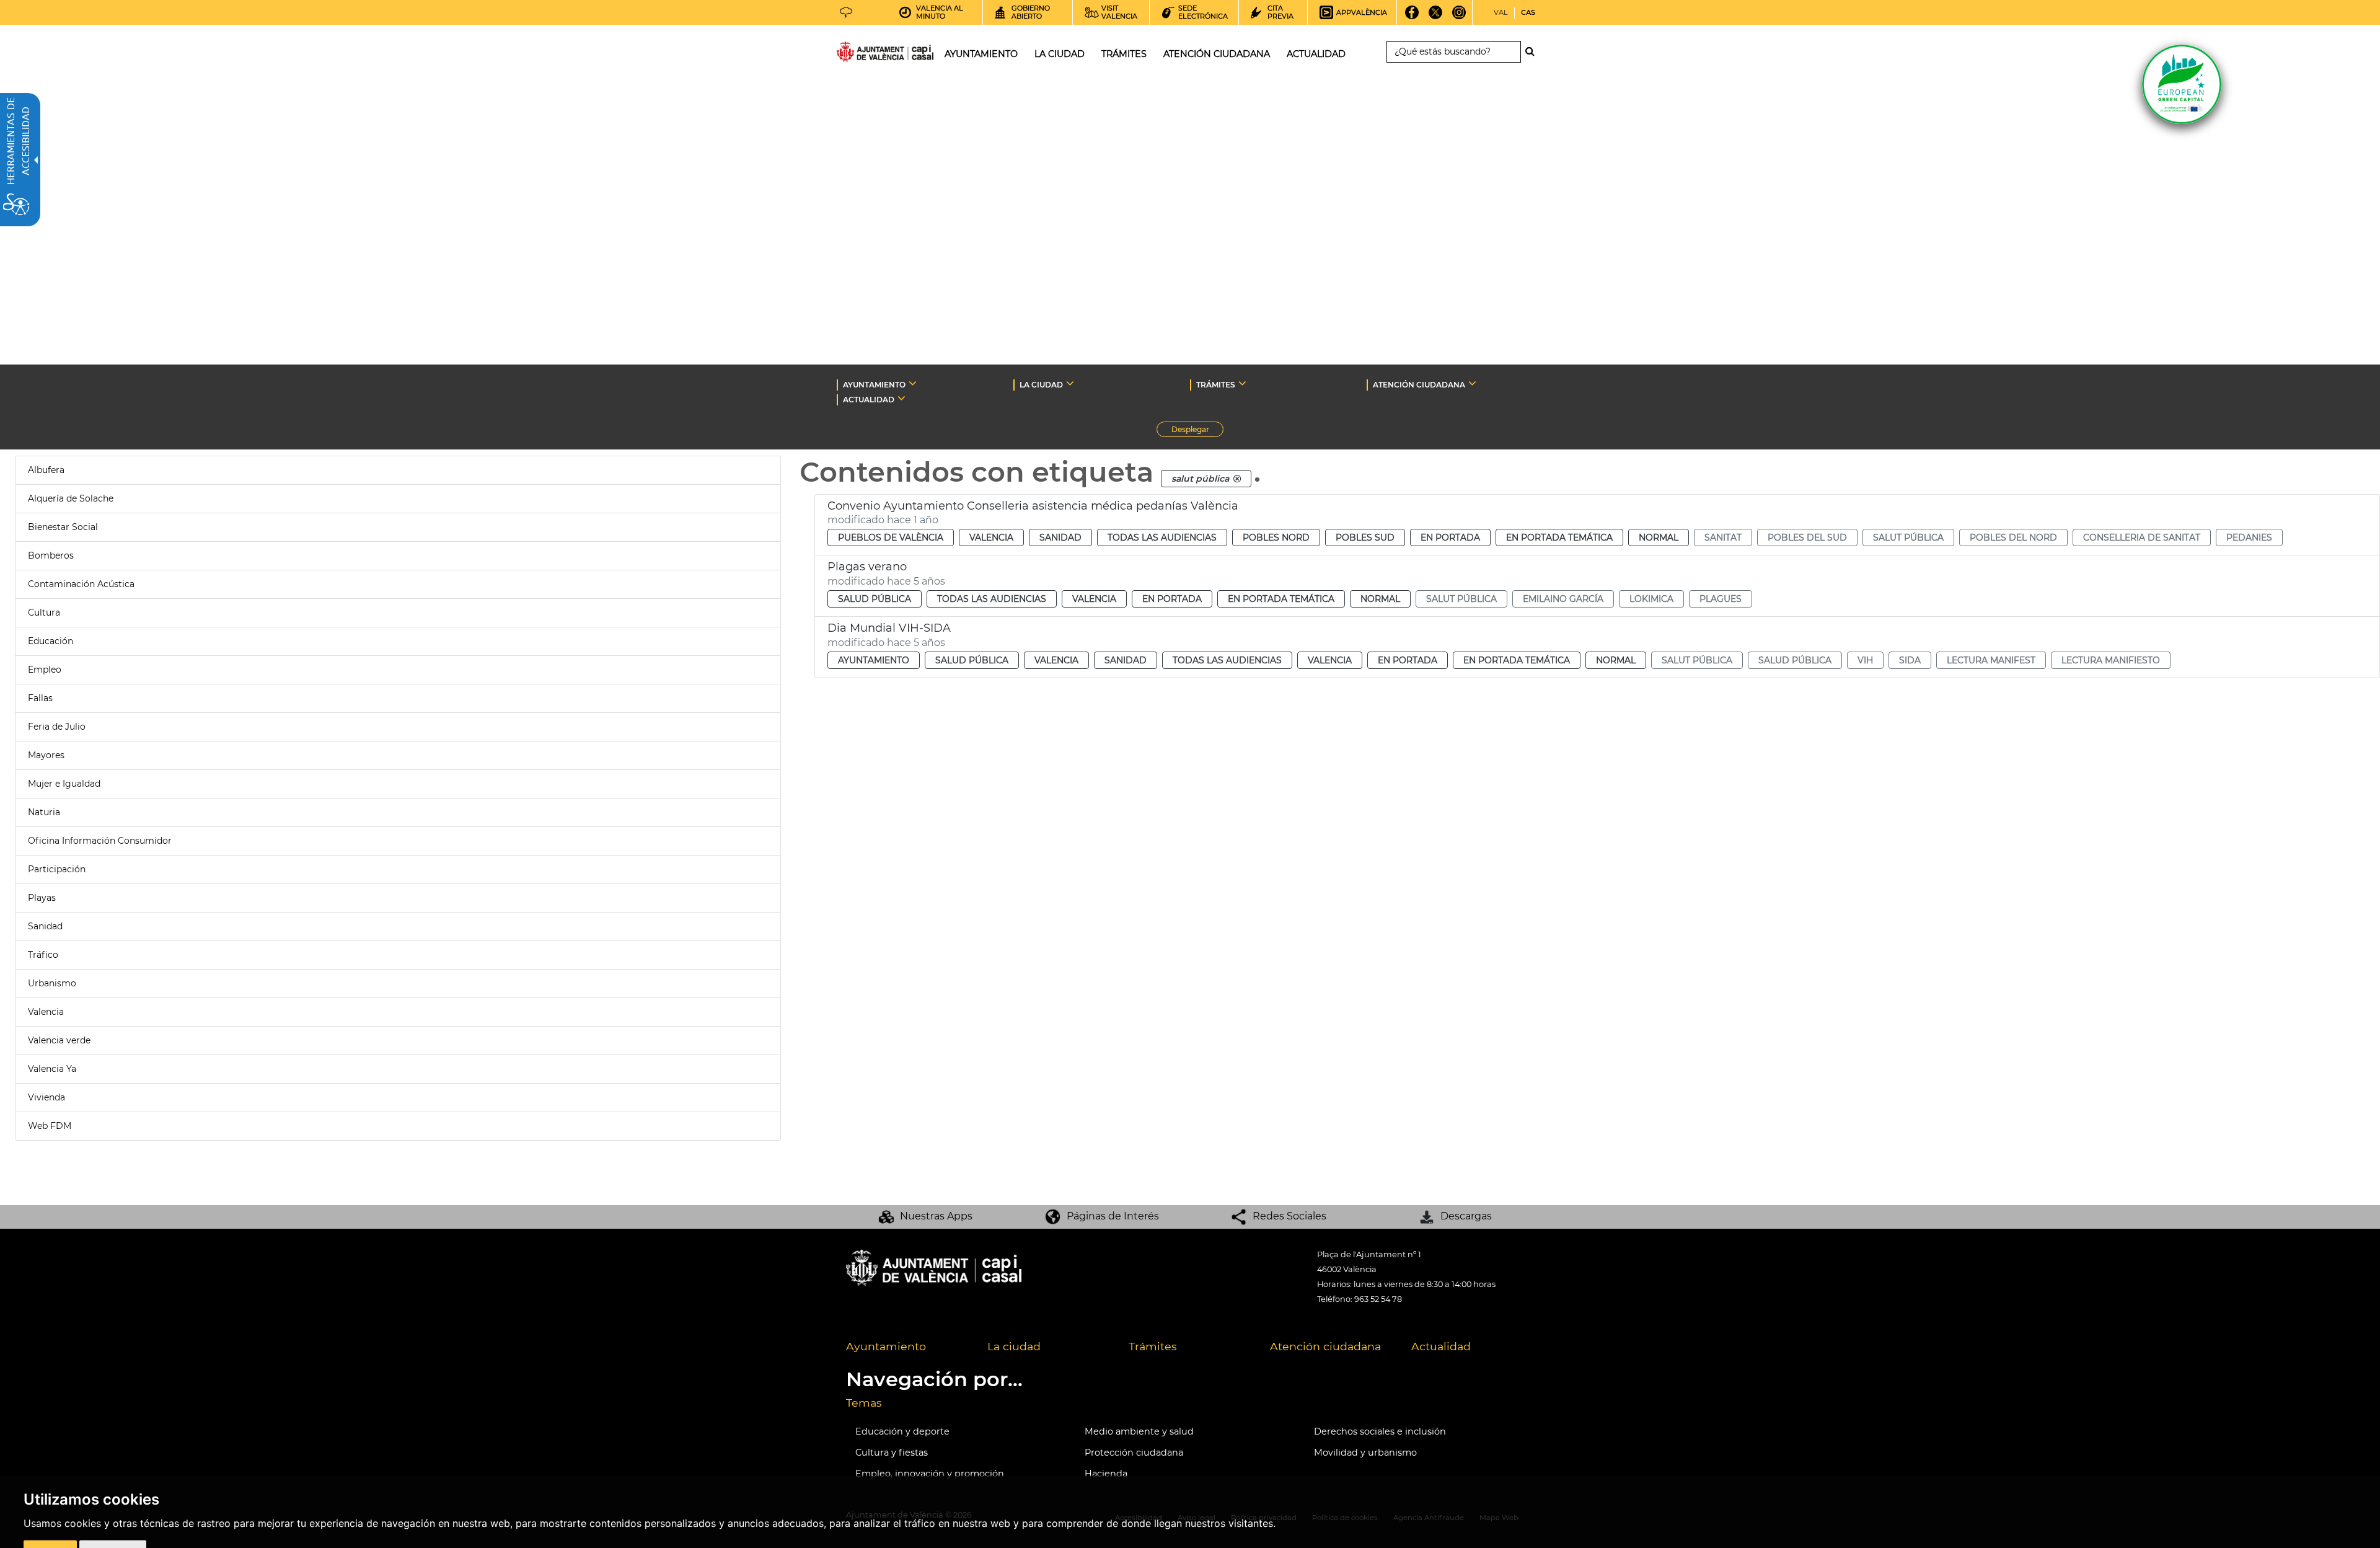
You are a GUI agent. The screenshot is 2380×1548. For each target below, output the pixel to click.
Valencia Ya (52, 1069)
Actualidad (1441, 1346)
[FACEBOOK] (1412, 17)
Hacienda (1106, 1474)
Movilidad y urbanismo (1365, 1453)
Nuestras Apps (936, 1216)
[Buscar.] (1533, 51)
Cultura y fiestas (892, 1453)
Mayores (46, 755)
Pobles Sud (1365, 537)
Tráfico (43, 955)
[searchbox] (1454, 52)
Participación (57, 869)
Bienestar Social (63, 527)
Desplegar (1197, 431)
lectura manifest (1991, 660)
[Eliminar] (1237, 479)
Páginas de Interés (1113, 1216)
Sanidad (45, 926)
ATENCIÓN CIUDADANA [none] (1419, 385)
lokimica (1651, 599)
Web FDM (50, 1126)
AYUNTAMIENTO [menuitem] (981, 54)
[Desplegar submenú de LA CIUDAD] (1070, 383)
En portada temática (1559, 537)
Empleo (45, 670)
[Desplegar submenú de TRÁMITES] (1242, 383)
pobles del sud (1807, 537)
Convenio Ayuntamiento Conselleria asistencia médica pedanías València (1033, 506)
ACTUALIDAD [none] (869, 400)
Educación (51, 641)
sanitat (1723, 537)
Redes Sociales (1289, 1216)
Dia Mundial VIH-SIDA (889, 628)
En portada (1450, 537)
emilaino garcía (1563, 599)
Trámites (1153, 1346)
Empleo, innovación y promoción (930, 1474)
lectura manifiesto (2111, 660)
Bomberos (51, 555)
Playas (42, 898)
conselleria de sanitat (2142, 537)
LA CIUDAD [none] (1041, 385)
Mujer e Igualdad (64, 784)
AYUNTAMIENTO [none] (874, 385)
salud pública (1795, 660)
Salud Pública (875, 599)
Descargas (1466, 1216)
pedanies (2249, 537)
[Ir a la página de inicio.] (863, 54)
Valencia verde (59, 1040)
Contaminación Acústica (81, 584)
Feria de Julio (57, 727)
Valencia (46, 1012)
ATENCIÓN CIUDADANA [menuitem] (1217, 54)
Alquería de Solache (71, 498)
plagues (1721, 599)
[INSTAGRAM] (1459, 17)
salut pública (1908, 537)
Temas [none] (864, 1403)
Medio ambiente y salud (1139, 1431)
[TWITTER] (1436, 17)
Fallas (40, 698)
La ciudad (1014, 1346)
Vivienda (46, 1097)
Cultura (44, 613)
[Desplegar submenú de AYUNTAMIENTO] (913, 383)
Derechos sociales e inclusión (1380, 1431)
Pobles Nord (1276, 537)
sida (1910, 660)
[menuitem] (907, 1347)
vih (1865, 660)
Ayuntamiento (874, 660)
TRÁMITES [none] (1216, 385)
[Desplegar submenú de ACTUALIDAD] (901, 398)
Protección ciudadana (1134, 1453)
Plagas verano (867, 567)
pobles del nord (2013, 537)
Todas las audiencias (1162, 537)
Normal (1659, 537)
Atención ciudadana (1325, 1346)
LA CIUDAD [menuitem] (1060, 54)
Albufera (46, 470)
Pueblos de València (891, 537)
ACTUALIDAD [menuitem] (1316, 54)
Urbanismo (52, 983)
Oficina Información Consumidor (100, 841)
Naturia (44, 812)
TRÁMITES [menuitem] (1124, 54)
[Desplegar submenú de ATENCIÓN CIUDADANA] (1472, 383)
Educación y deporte (902, 1431)
